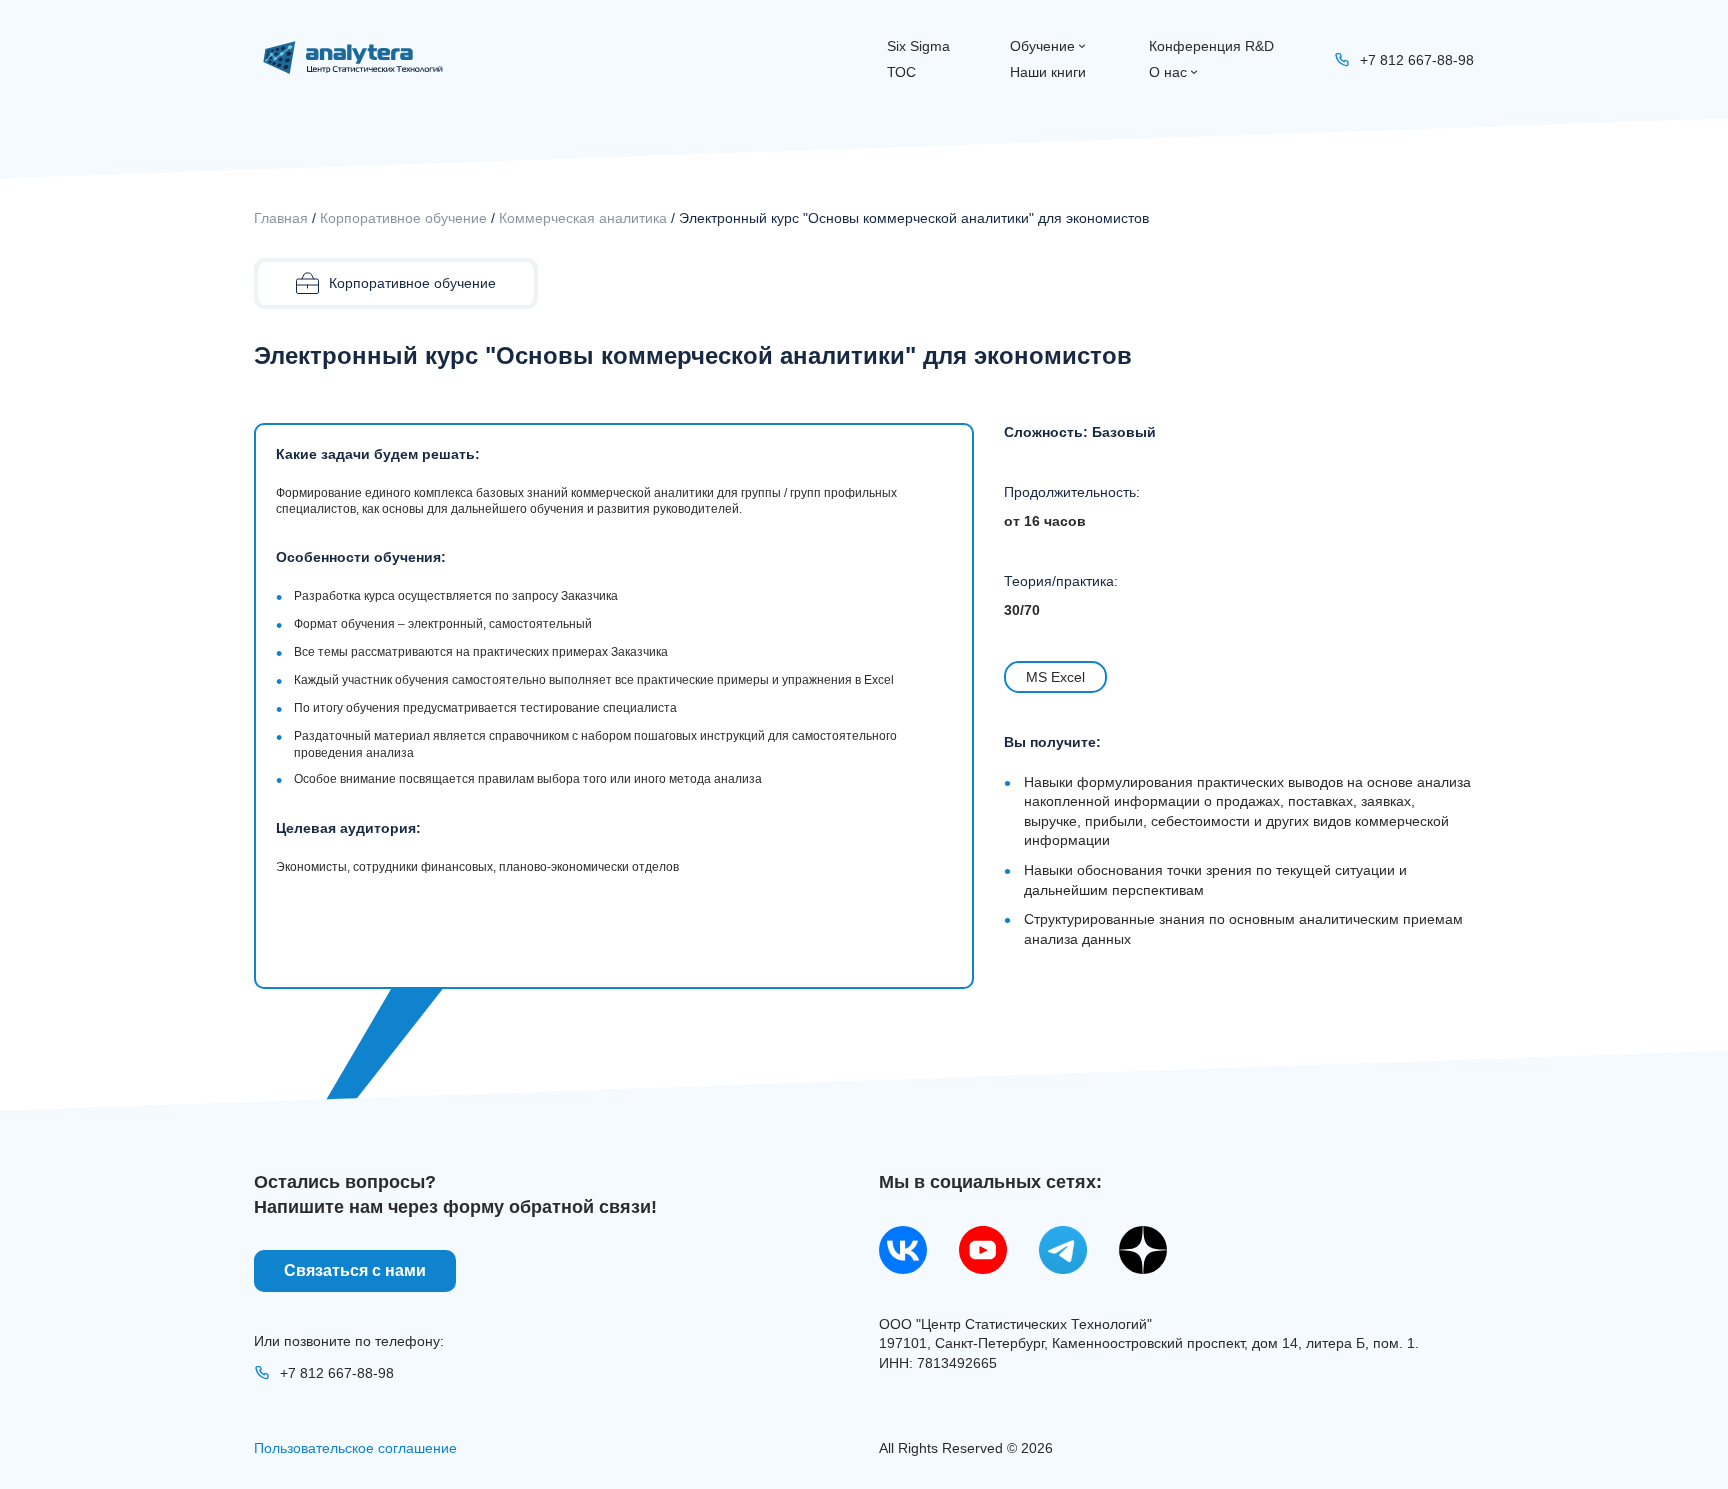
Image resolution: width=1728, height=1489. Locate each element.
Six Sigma (918, 46)
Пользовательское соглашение (355, 1448)
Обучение (1042, 46)
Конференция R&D (1211, 46)
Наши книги (1048, 72)
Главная (281, 218)
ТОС (901, 72)
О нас (1168, 72)
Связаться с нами (355, 1270)
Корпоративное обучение (403, 218)
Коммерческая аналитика (583, 218)
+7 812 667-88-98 (337, 1373)
